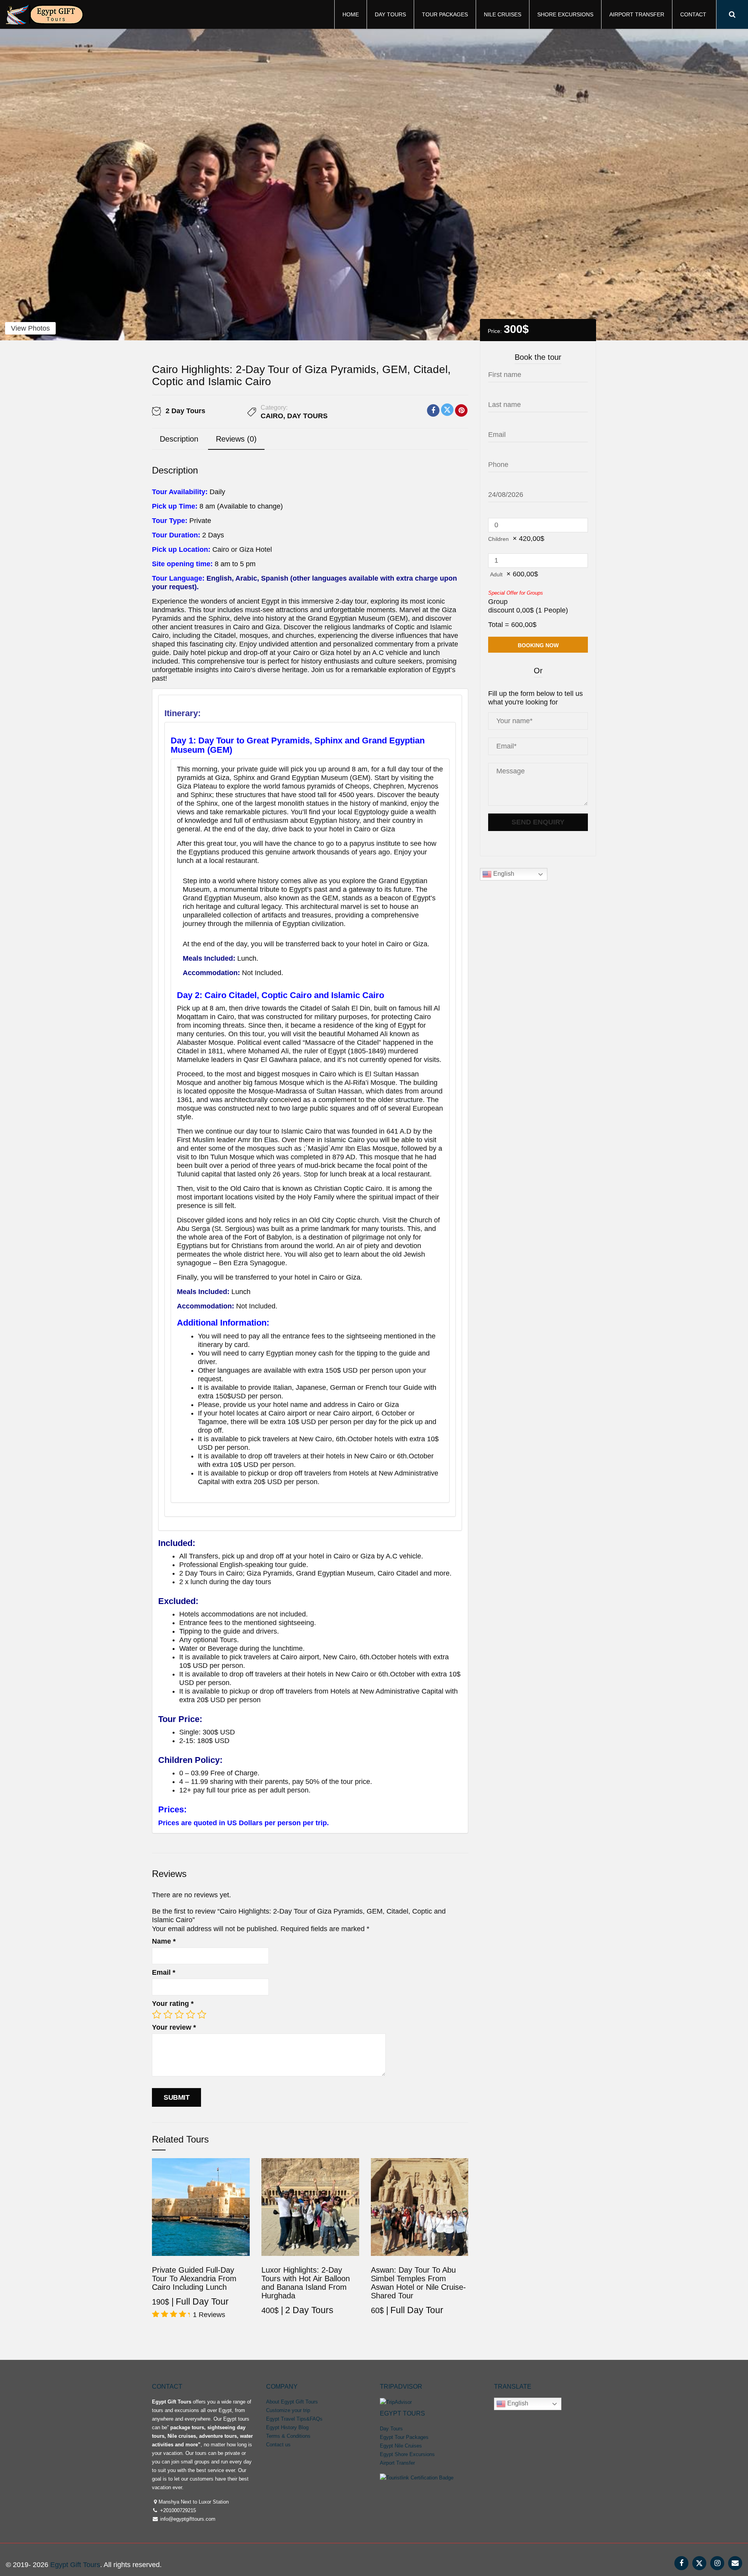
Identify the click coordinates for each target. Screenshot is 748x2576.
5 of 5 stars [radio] (202, 2014)
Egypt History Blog (287, 2427)
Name (164, 1941)
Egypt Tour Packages (404, 2437)
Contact (693, 14)
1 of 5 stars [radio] (157, 2014)
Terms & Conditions (288, 2436)
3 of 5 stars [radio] (179, 2014)
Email (164, 1972)
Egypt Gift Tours (75, 2565)
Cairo (272, 416)
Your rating (173, 2004)
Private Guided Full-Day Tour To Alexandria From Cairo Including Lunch (194, 2278)
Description (179, 439)
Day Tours (390, 14)
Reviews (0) (236, 439)
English (503, 874)
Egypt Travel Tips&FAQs (294, 2419)
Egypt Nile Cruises (401, 2446)
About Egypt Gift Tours (292, 2402)
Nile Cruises (503, 14)
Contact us (278, 2445)
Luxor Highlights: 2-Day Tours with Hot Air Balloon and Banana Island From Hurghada (306, 2283)
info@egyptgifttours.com (187, 2519)
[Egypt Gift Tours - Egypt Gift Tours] (45, 13)
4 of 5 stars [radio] (191, 2014)
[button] (310, 1261)
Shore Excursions (565, 14)
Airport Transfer (637, 14)
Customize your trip (288, 2410)
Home (351, 14)
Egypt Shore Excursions (407, 2454)
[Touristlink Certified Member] (417, 2477)
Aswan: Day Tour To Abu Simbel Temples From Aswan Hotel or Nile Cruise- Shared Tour (418, 2283)
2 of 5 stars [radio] (168, 2014)
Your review (174, 2027)
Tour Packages (445, 14)
